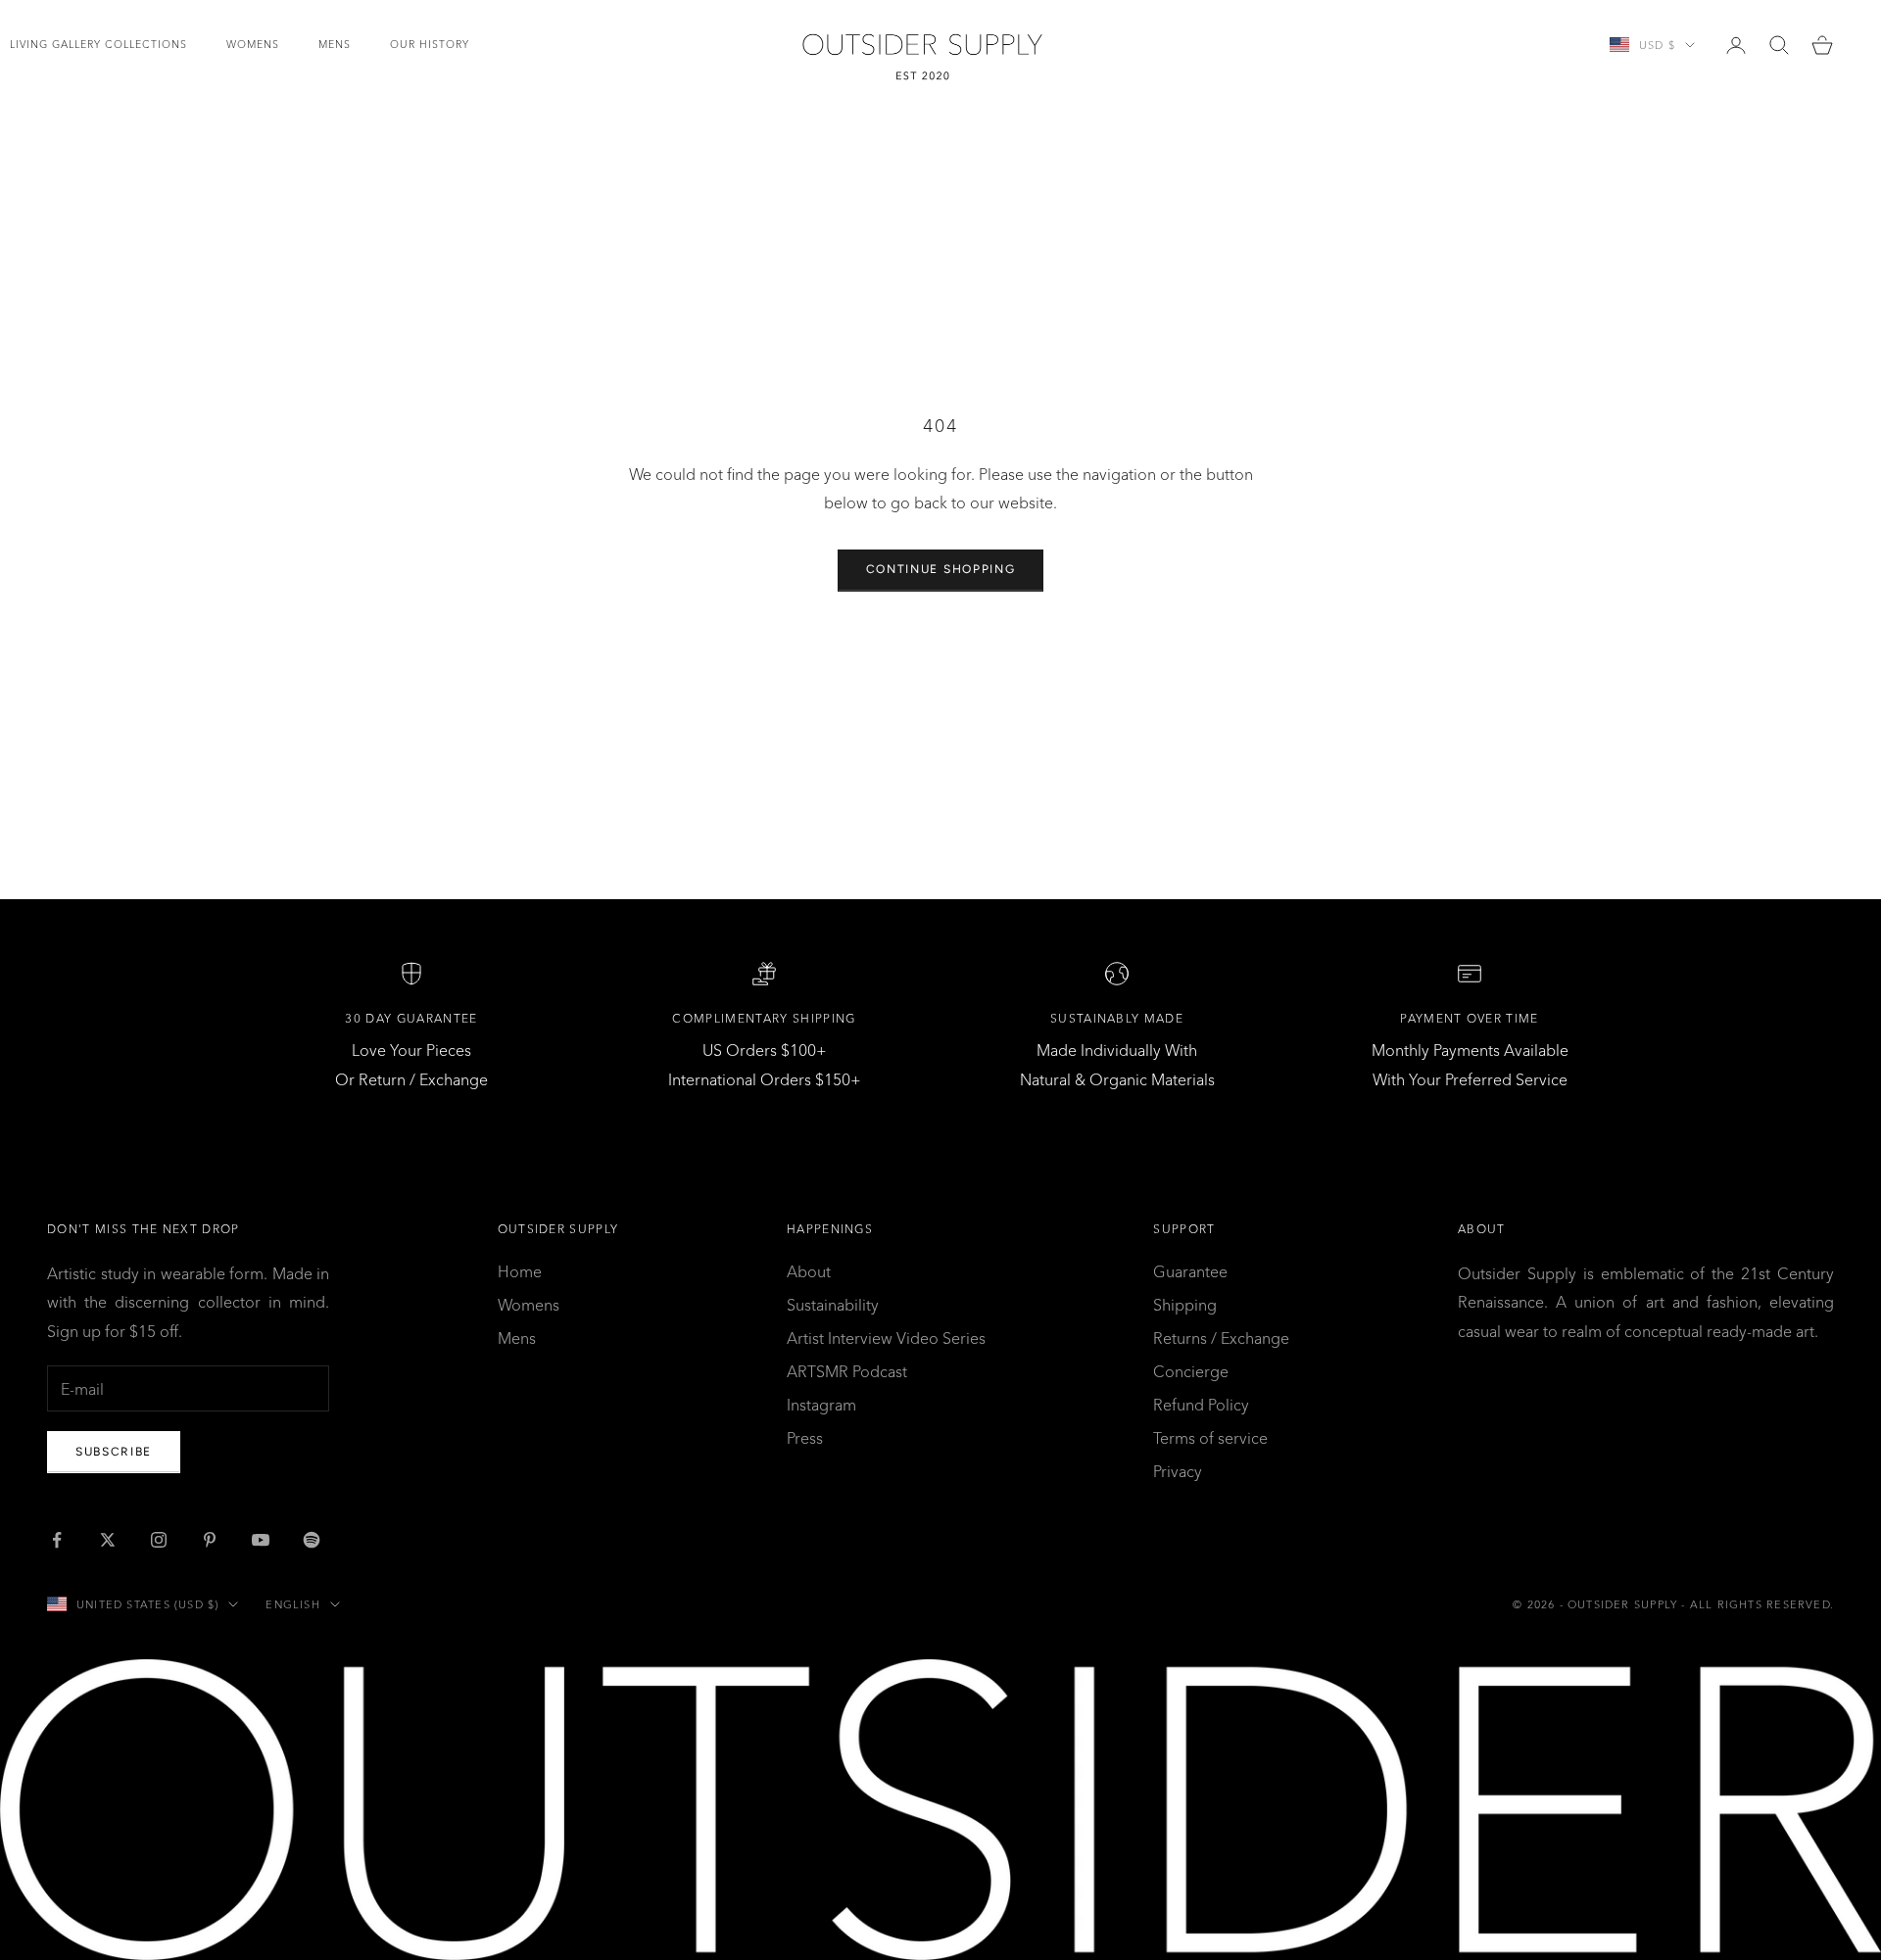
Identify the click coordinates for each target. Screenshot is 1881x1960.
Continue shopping (941, 569)
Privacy (1178, 1471)
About (809, 1271)
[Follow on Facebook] (57, 1540)
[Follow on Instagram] (159, 1540)
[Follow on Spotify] (312, 1540)
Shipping (1185, 1305)
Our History (430, 45)
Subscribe (114, 1452)
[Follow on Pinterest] (210, 1540)
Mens (335, 45)
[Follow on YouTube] (261, 1540)
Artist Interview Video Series (886, 1338)
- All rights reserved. (1758, 1604)
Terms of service (1210, 1438)
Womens (253, 45)
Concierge (1191, 1371)
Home (520, 1271)
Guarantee (1190, 1271)
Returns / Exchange (1221, 1338)
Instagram (821, 1405)
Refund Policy (1201, 1405)
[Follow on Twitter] (108, 1540)
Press (805, 1438)
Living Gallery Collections (98, 45)
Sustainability (833, 1305)
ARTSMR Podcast (847, 1371)
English (292, 1604)
